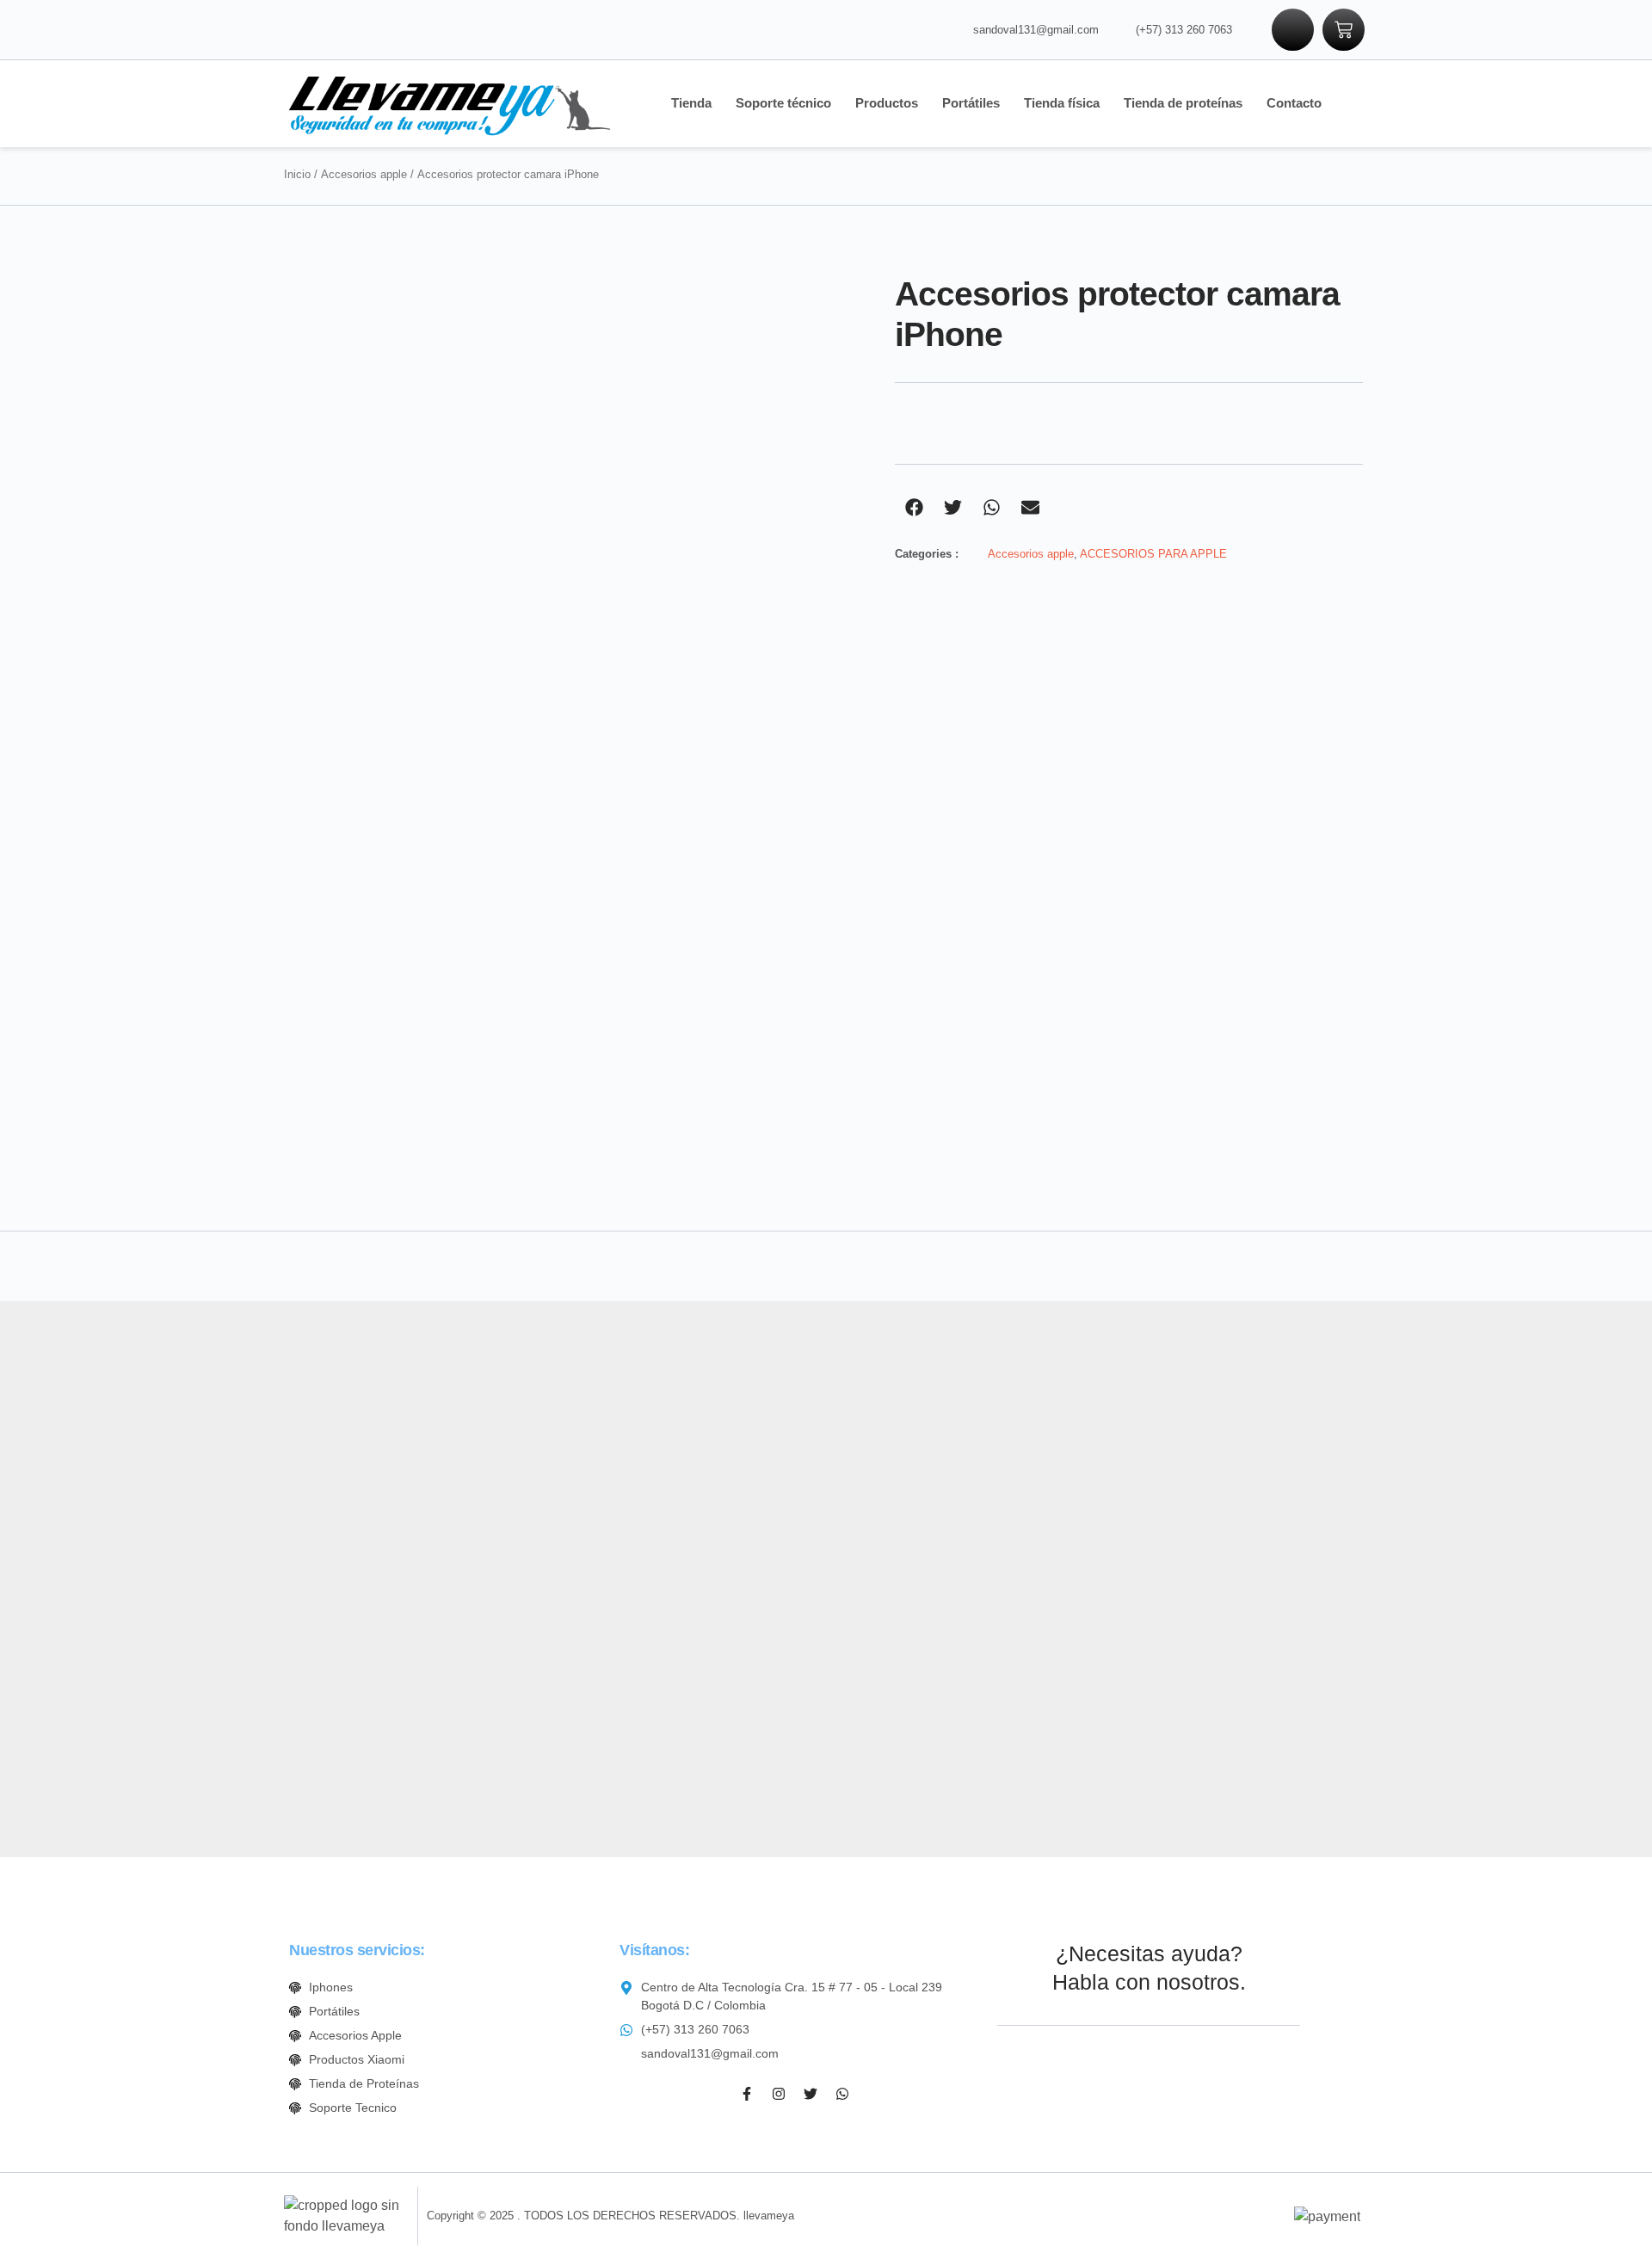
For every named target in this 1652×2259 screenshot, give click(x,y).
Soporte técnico (783, 103)
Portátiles (971, 103)
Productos (887, 103)
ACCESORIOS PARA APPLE (1153, 554)
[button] (914, 507)
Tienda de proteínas (1183, 103)
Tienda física (1062, 103)
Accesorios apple (364, 174)
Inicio (297, 174)
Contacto (1294, 103)
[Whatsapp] (842, 2094)
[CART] (1344, 30)
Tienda (691, 103)
